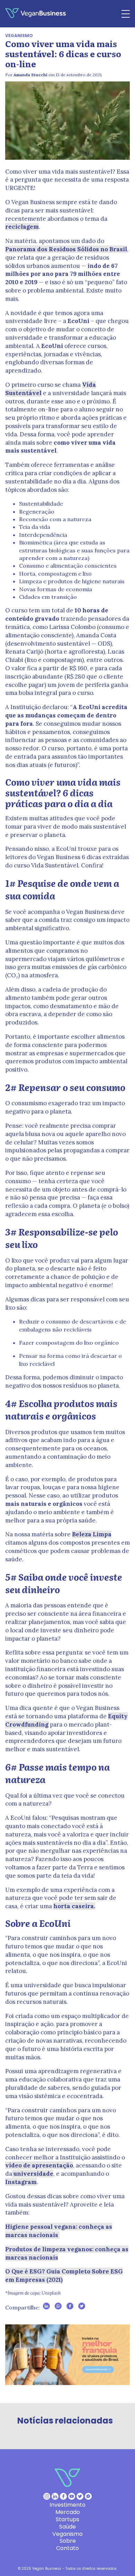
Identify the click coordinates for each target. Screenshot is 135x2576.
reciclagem (22, 227)
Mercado (68, 2512)
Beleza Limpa (92, 1534)
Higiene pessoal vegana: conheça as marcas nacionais (59, 2231)
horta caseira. (74, 1906)
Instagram (21, 2182)
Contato (67, 2548)
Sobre (68, 2541)
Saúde (67, 2527)
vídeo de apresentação (39, 2165)
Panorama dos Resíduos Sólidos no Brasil (66, 249)
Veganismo (19, 36)
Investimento (67, 2505)
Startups (67, 2519)
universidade (33, 2174)
